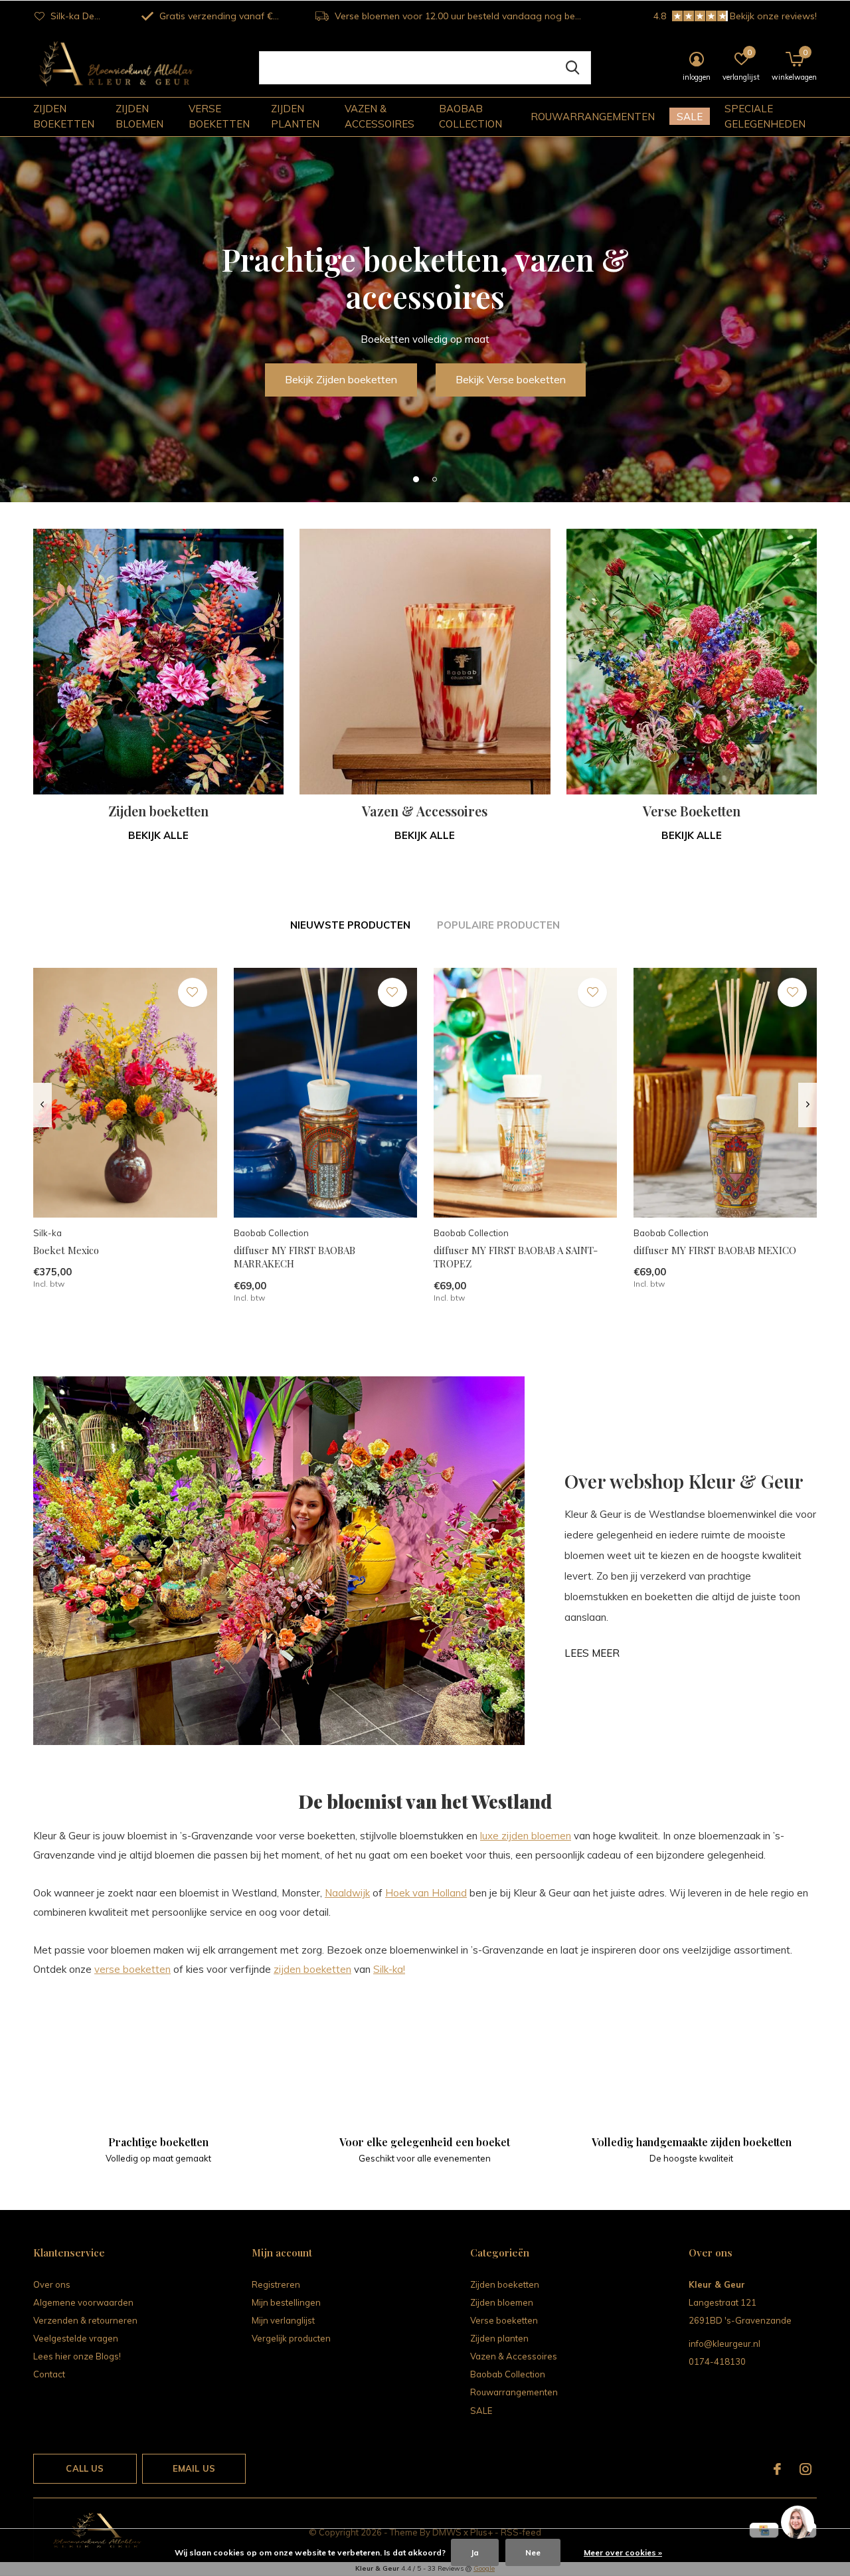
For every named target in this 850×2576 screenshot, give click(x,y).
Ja (475, 2552)
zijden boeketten (312, 1969)
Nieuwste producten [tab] (350, 925)
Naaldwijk (347, 1893)
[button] (416, 479)
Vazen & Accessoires (380, 116)
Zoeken (572, 68)
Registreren (276, 2284)
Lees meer (592, 1653)
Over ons (52, 2284)
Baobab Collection (470, 116)
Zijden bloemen (139, 116)
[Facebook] (777, 2469)
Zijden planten (295, 116)
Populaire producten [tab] (498, 925)
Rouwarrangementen (593, 117)
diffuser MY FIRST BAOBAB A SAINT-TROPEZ (516, 1257)
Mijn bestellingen (286, 2302)
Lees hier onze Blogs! (77, 2356)
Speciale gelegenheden (765, 116)
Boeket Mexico (66, 1250)
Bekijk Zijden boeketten (341, 379)
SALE (690, 117)
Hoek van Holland (426, 1893)
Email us (194, 2468)
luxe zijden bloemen (526, 1836)
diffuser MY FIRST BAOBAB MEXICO (715, 1250)
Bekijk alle (158, 835)
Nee (533, 2552)
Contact (49, 2374)
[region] (797, 2523)
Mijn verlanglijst (283, 2320)
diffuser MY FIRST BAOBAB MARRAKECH (295, 1257)
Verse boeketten (219, 116)
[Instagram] (806, 2469)
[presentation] (42, 1105)
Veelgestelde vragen (76, 2338)
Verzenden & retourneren (85, 2320)
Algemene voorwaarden (83, 2302)
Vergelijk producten (291, 2338)
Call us (85, 2468)
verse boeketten (132, 1969)
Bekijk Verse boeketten (511, 379)
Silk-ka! (389, 1969)
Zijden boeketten (64, 116)
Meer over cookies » (623, 2552)
